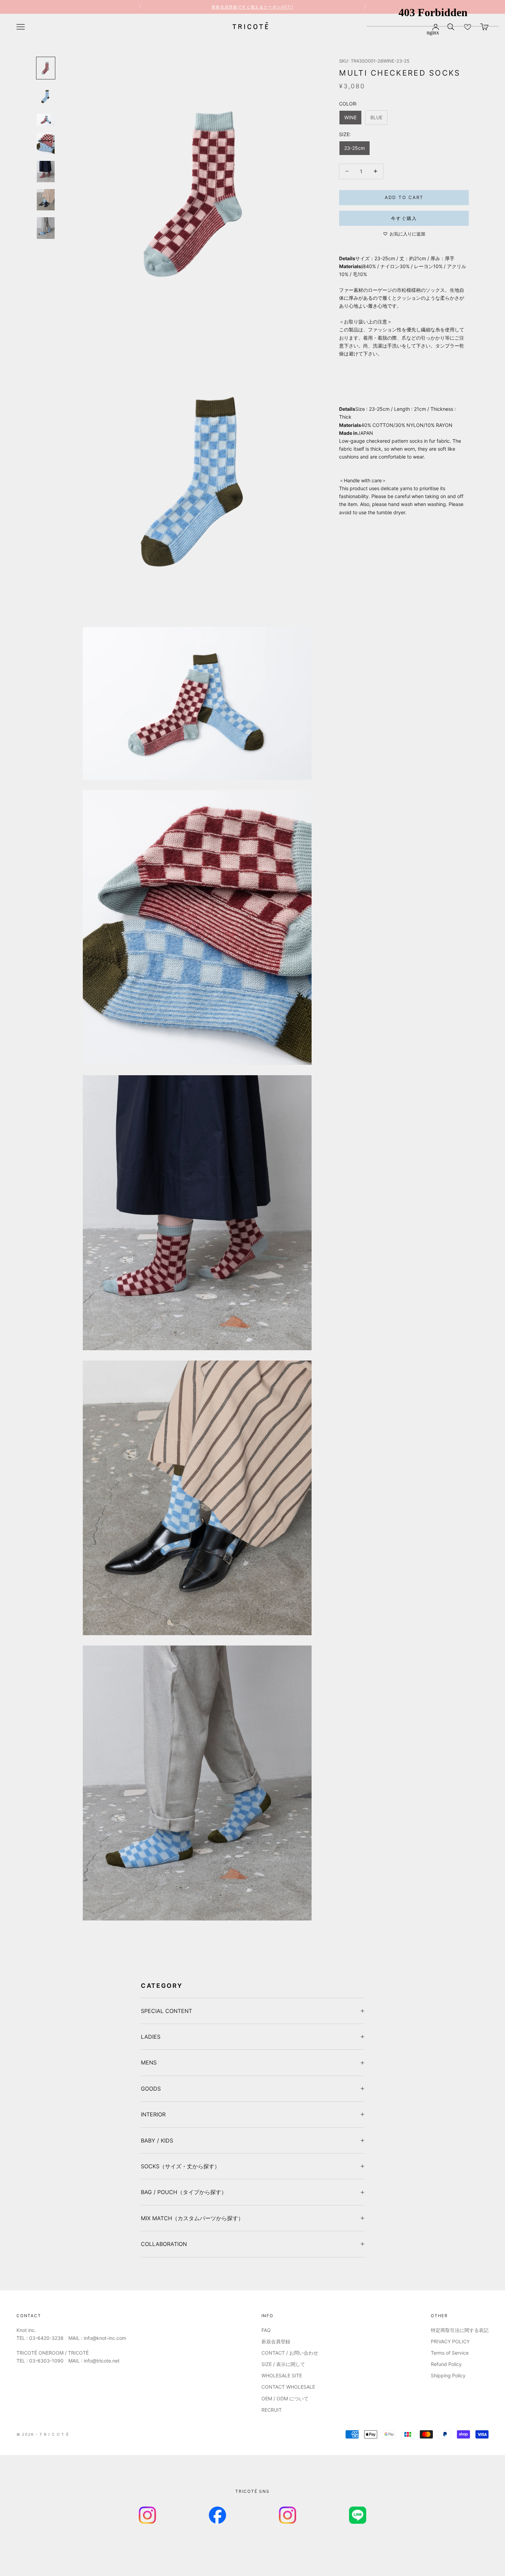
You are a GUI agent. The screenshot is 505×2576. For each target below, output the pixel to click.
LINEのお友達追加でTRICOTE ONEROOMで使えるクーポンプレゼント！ (253, 7)
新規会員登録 (276, 2341)
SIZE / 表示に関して (283, 2364)
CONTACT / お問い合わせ (290, 2353)
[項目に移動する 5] (46, 172)
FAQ (266, 2330)
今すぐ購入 (404, 218)
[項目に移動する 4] (46, 143)
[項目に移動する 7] (46, 228)
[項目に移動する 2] (46, 96)
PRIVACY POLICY (450, 2341)
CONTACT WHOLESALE (288, 2387)
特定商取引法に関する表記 (460, 2330)
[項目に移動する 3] (46, 120)
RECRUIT (272, 2410)
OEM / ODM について (285, 2398)
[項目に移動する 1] (46, 68)
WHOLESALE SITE (282, 2375)
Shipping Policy (448, 2375)
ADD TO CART (404, 197)
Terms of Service (450, 2353)
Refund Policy (446, 2364)
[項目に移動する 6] (46, 200)
